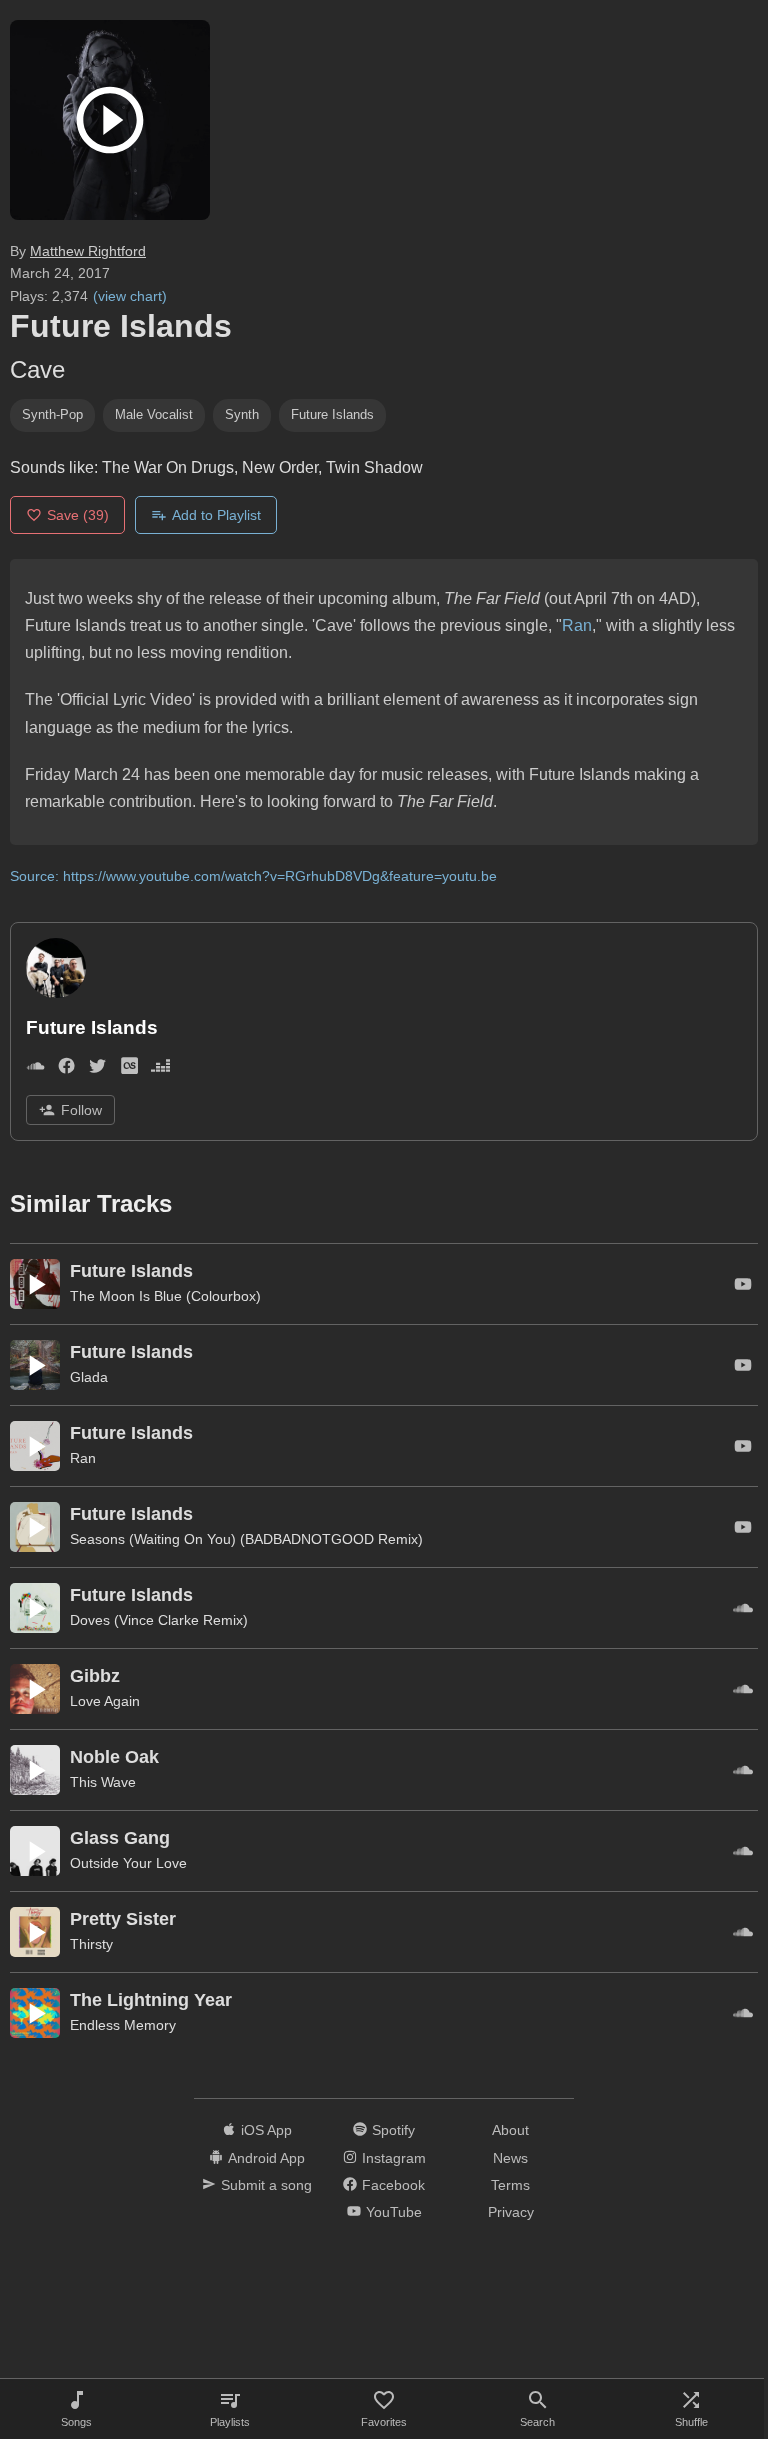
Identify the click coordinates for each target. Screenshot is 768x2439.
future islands (332, 414)
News (510, 2158)
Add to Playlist (216, 515)
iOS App (266, 2130)
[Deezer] (160, 1069)
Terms (510, 2185)
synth (242, 414)
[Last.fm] (129, 1069)
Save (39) (78, 515)
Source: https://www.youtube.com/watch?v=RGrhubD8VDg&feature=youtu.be (253, 876)
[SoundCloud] (35, 1069)
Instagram (394, 2158)
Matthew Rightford (88, 251)
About (510, 2130)
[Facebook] (66, 1069)
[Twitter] (97, 1069)
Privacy (511, 2212)
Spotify (393, 2130)
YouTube (394, 2212)
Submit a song (266, 2185)
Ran (577, 625)
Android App (266, 2158)
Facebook (393, 2185)
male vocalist (154, 414)
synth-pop (52, 414)
